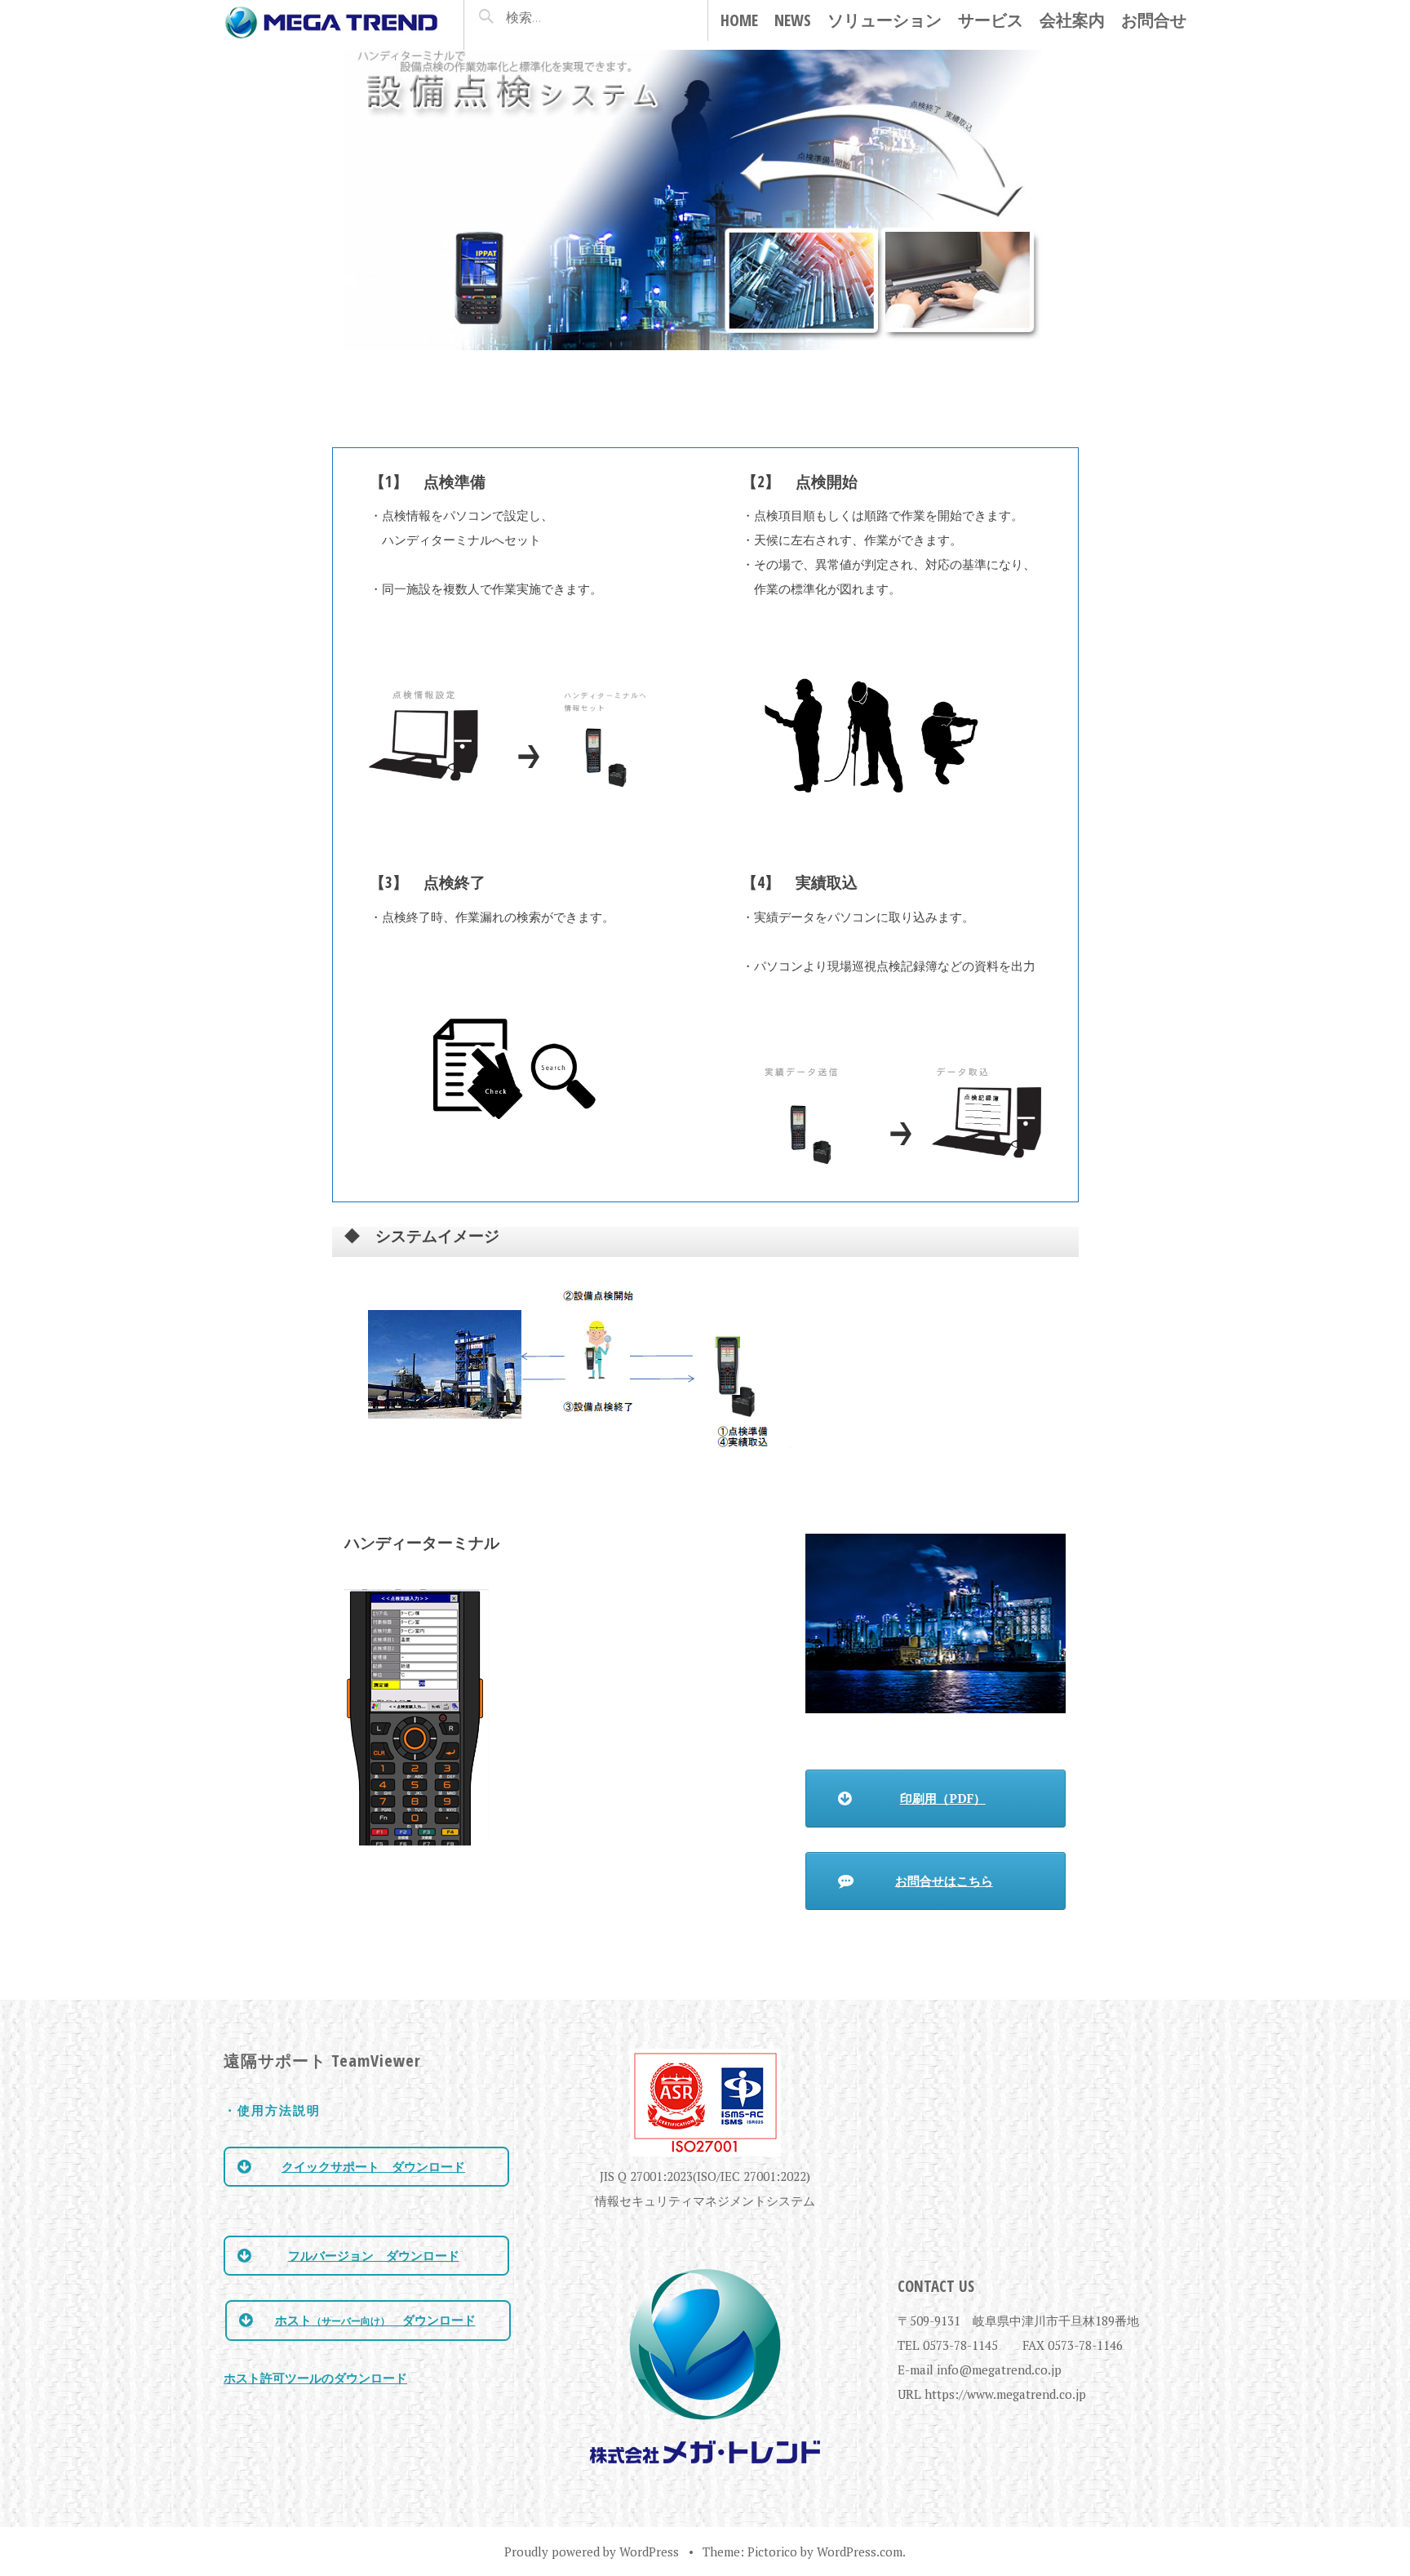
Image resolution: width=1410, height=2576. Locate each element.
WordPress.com (860, 2552)
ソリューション (885, 20)
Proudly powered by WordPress (592, 2552)
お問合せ (1154, 20)
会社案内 (1072, 20)
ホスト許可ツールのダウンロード (315, 2378)
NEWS (793, 20)
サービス (991, 20)
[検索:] (561, 17)
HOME (739, 20)
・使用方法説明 (272, 2110)
